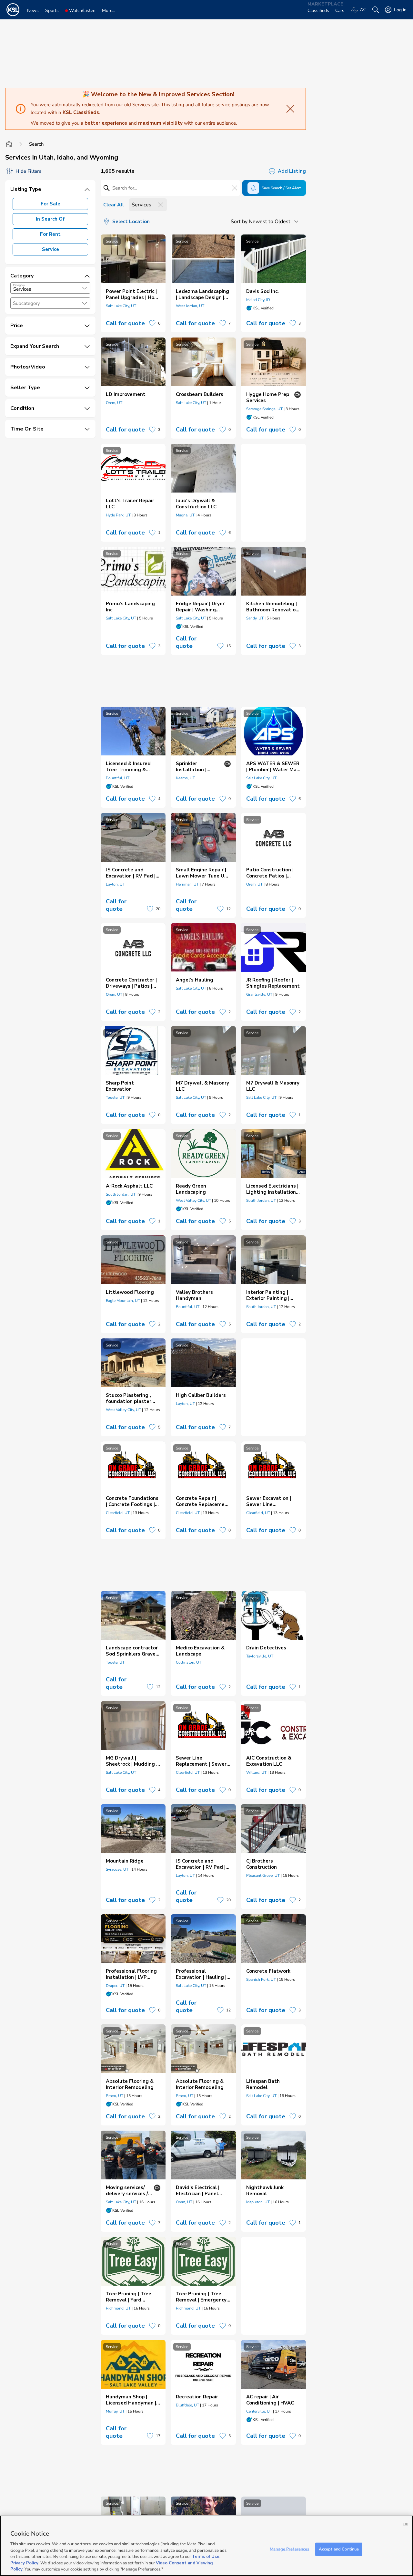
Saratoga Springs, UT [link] (264, 409)
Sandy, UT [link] (255, 618)
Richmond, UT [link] (118, 2308)
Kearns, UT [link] (185, 778)
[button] (85, 288)
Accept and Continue (339, 2549)
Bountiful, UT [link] (118, 778)
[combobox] (50, 288)
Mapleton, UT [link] (258, 2202)
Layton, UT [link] (115, 884)
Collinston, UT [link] (189, 1662)
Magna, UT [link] (185, 515)
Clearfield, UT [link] (118, 1513)
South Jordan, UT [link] (121, 1194)
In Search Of (50, 219)
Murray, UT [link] (115, 2411)
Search (36, 144)
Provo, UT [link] (115, 2096)
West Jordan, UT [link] (190, 306)
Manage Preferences (289, 2549)
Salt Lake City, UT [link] (121, 306)
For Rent (50, 234)
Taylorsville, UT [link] (260, 1656)
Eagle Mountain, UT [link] (123, 1301)
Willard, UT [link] (256, 1772)
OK (406, 2524)
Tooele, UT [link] (115, 1097)
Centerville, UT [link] (259, 2411)
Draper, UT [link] (115, 1986)
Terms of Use (206, 2557)
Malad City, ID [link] (258, 300)
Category (19, 285)
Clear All (114, 205)
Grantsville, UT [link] (259, 994)
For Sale (50, 204)
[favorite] (152, 323)
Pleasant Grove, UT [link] (263, 1875)
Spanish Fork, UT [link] (261, 1979)
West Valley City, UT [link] (193, 1200)
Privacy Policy (24, 2563)
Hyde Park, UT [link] (118, 515)
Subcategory (26, 303)
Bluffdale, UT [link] (187, 2405)
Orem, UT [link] (114, 403)
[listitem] (133, 283)
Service (50, 249)
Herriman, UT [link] (187, 884)
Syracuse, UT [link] (117, 1869)
